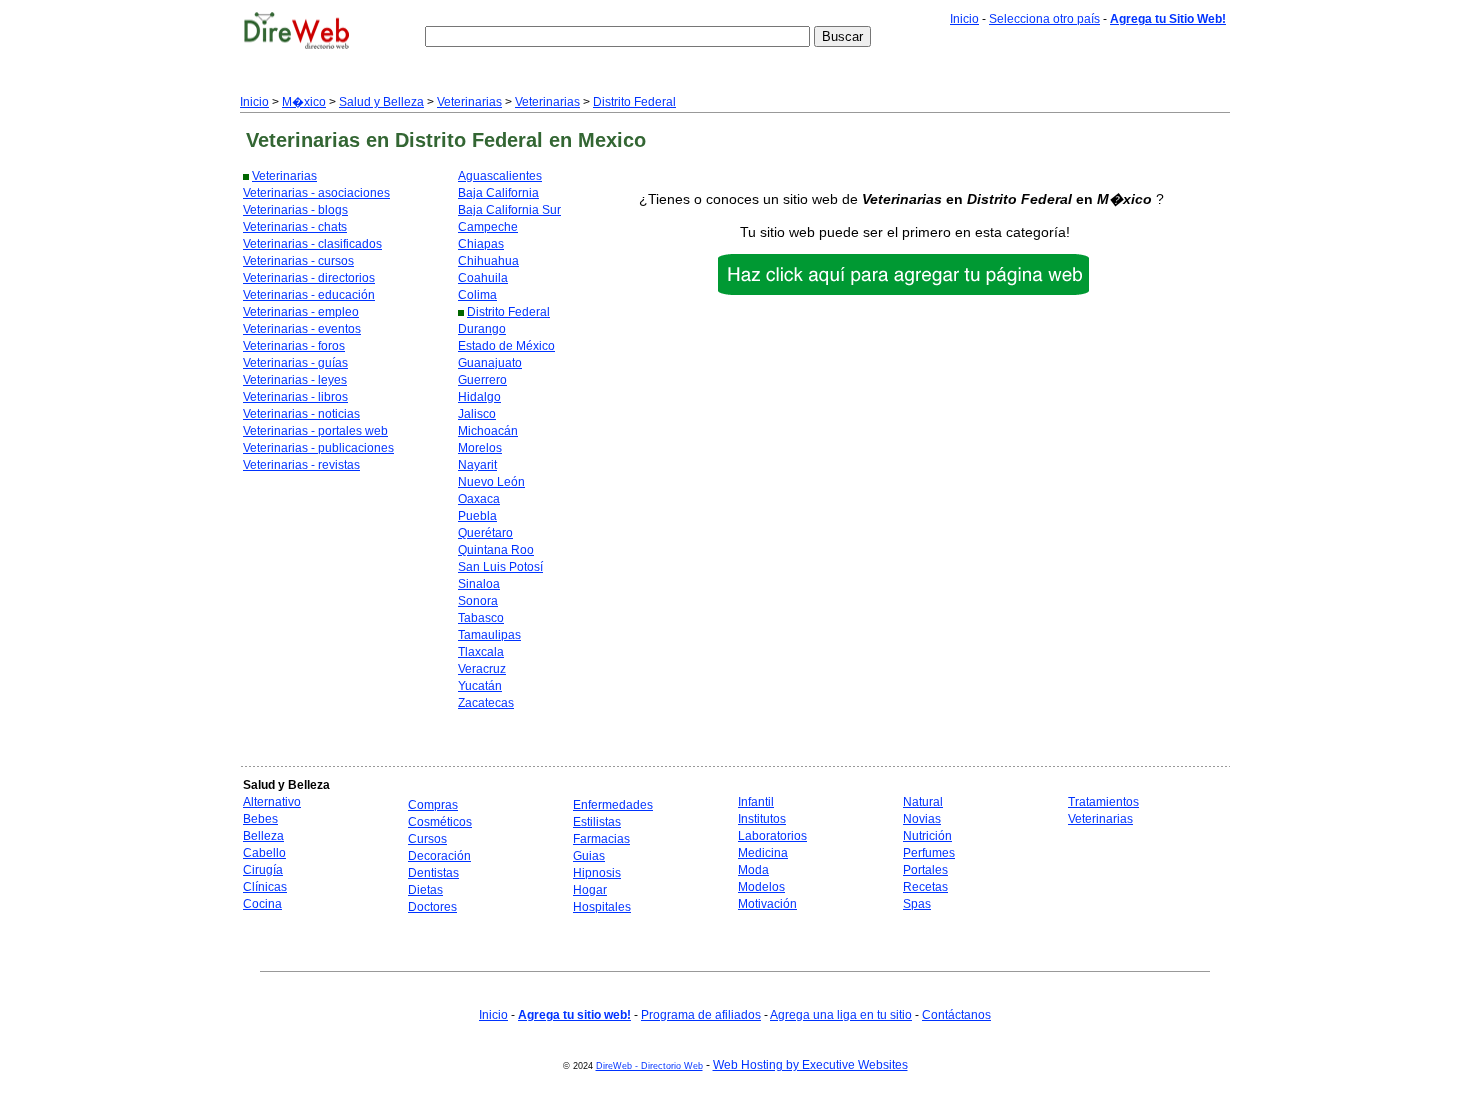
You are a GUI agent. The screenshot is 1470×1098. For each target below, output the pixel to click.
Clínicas (265, 887)
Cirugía (263, 870)
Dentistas (433, 873)
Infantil (756, 802)
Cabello (264, 853)
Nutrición (927, 836)
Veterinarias (469, 102)
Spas (917, 904)
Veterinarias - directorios (309, 278)
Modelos (761, 887)
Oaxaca (479, 499)
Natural (923, 802)
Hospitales (602, 907)
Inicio (964, 19)
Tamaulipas (489, 635)
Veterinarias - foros (294, 346)
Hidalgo (479, 397)
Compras (433, 805)
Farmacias (601, 839)
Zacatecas (486, 703)
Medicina (763, 853)
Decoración (439, 856)
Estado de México (506, 346)
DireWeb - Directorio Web (649, 1066)
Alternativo (272, 802)
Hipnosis (597, 873)
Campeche (488, 227)
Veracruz (482, 669)
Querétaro (485, 533)
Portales (925, 870)
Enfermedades (613, 805)
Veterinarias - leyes (295, 380)
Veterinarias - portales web (315, 431)
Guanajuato (490, 363)
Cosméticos (440, 822)
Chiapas (481, 244)
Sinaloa (479, 584)
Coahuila (483, 278)
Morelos (480, 448)
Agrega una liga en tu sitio (841, 1015)
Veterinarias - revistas (301, 465)
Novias (922, 819)
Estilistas (597, 822)
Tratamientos (1103, 802)
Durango (482, 329)
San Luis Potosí (500, 567)
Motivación (767, 904)
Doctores (432, 907)
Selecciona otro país (1044, 19)
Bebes (260, 819)
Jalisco (477, 414)
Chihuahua (488, 261)
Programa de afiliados (701, 1015)
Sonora (478, 601)
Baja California (498, 193)
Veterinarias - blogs (295, 210)
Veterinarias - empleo (301, 312)
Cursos (427, 839)
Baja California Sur (509, 210)
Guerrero (482, 380)
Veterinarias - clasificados (312, 244)
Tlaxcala (481, 652)
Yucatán (480, 686)
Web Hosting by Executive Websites (810, 1065)
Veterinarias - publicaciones (318, 448)
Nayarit (477, 465)
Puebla (477, 516)
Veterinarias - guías (295, 363)
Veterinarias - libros (295, 397)
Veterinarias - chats (295, 227)
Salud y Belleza (381, 102)
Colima (477, 295)
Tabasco (481, 618)
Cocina (262, 904)
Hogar (590, 890)
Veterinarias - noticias (301, 414)
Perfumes (929, 853)
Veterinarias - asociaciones (316, 193)
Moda (753, 870)
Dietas (425, 890)
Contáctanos (956, 1015)
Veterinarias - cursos (298, 261)
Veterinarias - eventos (302, 329)
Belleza (263, 836)
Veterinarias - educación (309, 295)
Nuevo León (491, 482)
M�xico (304, 102)
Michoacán (488, 431)
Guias (589, 856)
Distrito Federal (634, 102)
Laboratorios (772, 836)
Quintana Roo (496, 550)
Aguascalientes (500, 176)
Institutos (762, 819)
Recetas (925, 887)
